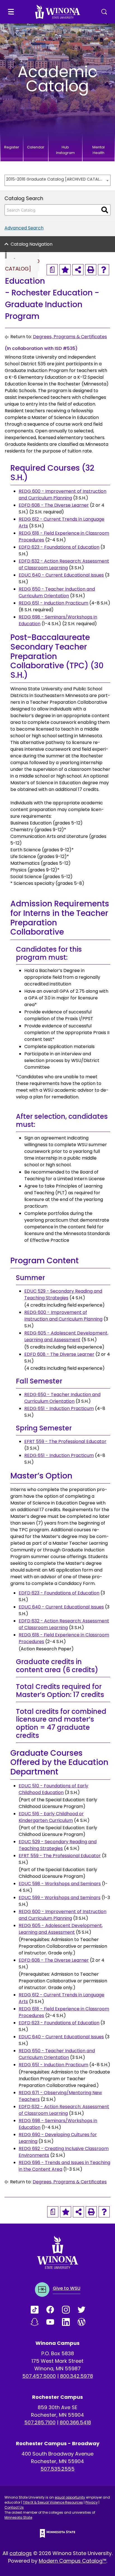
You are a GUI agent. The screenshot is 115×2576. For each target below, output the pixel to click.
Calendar (36, 147)
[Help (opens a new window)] (104, 270)
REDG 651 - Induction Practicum (53, 603)
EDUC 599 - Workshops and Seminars (60, 1898)
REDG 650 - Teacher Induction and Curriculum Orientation (57, 592)
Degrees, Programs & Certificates (70, 337)
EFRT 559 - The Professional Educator (65, 1441)
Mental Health (99, 150)
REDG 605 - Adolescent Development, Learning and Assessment (66, 1336)
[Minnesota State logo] (57, 2533)
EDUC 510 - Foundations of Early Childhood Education (53, 1789)
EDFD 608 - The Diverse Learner (54, 505)
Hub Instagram (65, 150)
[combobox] (57, 180)
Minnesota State (18, 2517)
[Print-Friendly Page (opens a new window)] (91, 270)
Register (12, 147)
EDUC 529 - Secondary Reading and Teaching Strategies (63, 1294)
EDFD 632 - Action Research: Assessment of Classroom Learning (64, 564)
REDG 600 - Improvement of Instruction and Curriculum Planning (63, 495)
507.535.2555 (57, 2469)
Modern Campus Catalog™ (73, 2561)
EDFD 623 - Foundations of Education (59, 547)
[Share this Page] (78, 270)
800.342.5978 (76, 2376)
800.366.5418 (75, 2422)
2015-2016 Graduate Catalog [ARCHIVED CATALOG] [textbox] (55, 179)
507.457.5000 (39, 2376)
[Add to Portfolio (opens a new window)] (65, 270)
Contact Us (14, 2507)
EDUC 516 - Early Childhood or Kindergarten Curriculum (51, 1817)
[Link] (39, 2310)
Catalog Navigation (32, 244)
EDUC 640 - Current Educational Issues (61, 575)
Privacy (92, 2502)
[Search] (105, 210)
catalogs (21, 2553)
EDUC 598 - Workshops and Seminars (60, 1884)
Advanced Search (24, 228)
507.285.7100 (40, 2422)
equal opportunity (70, 2497)
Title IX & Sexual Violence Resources (53, 2502)
